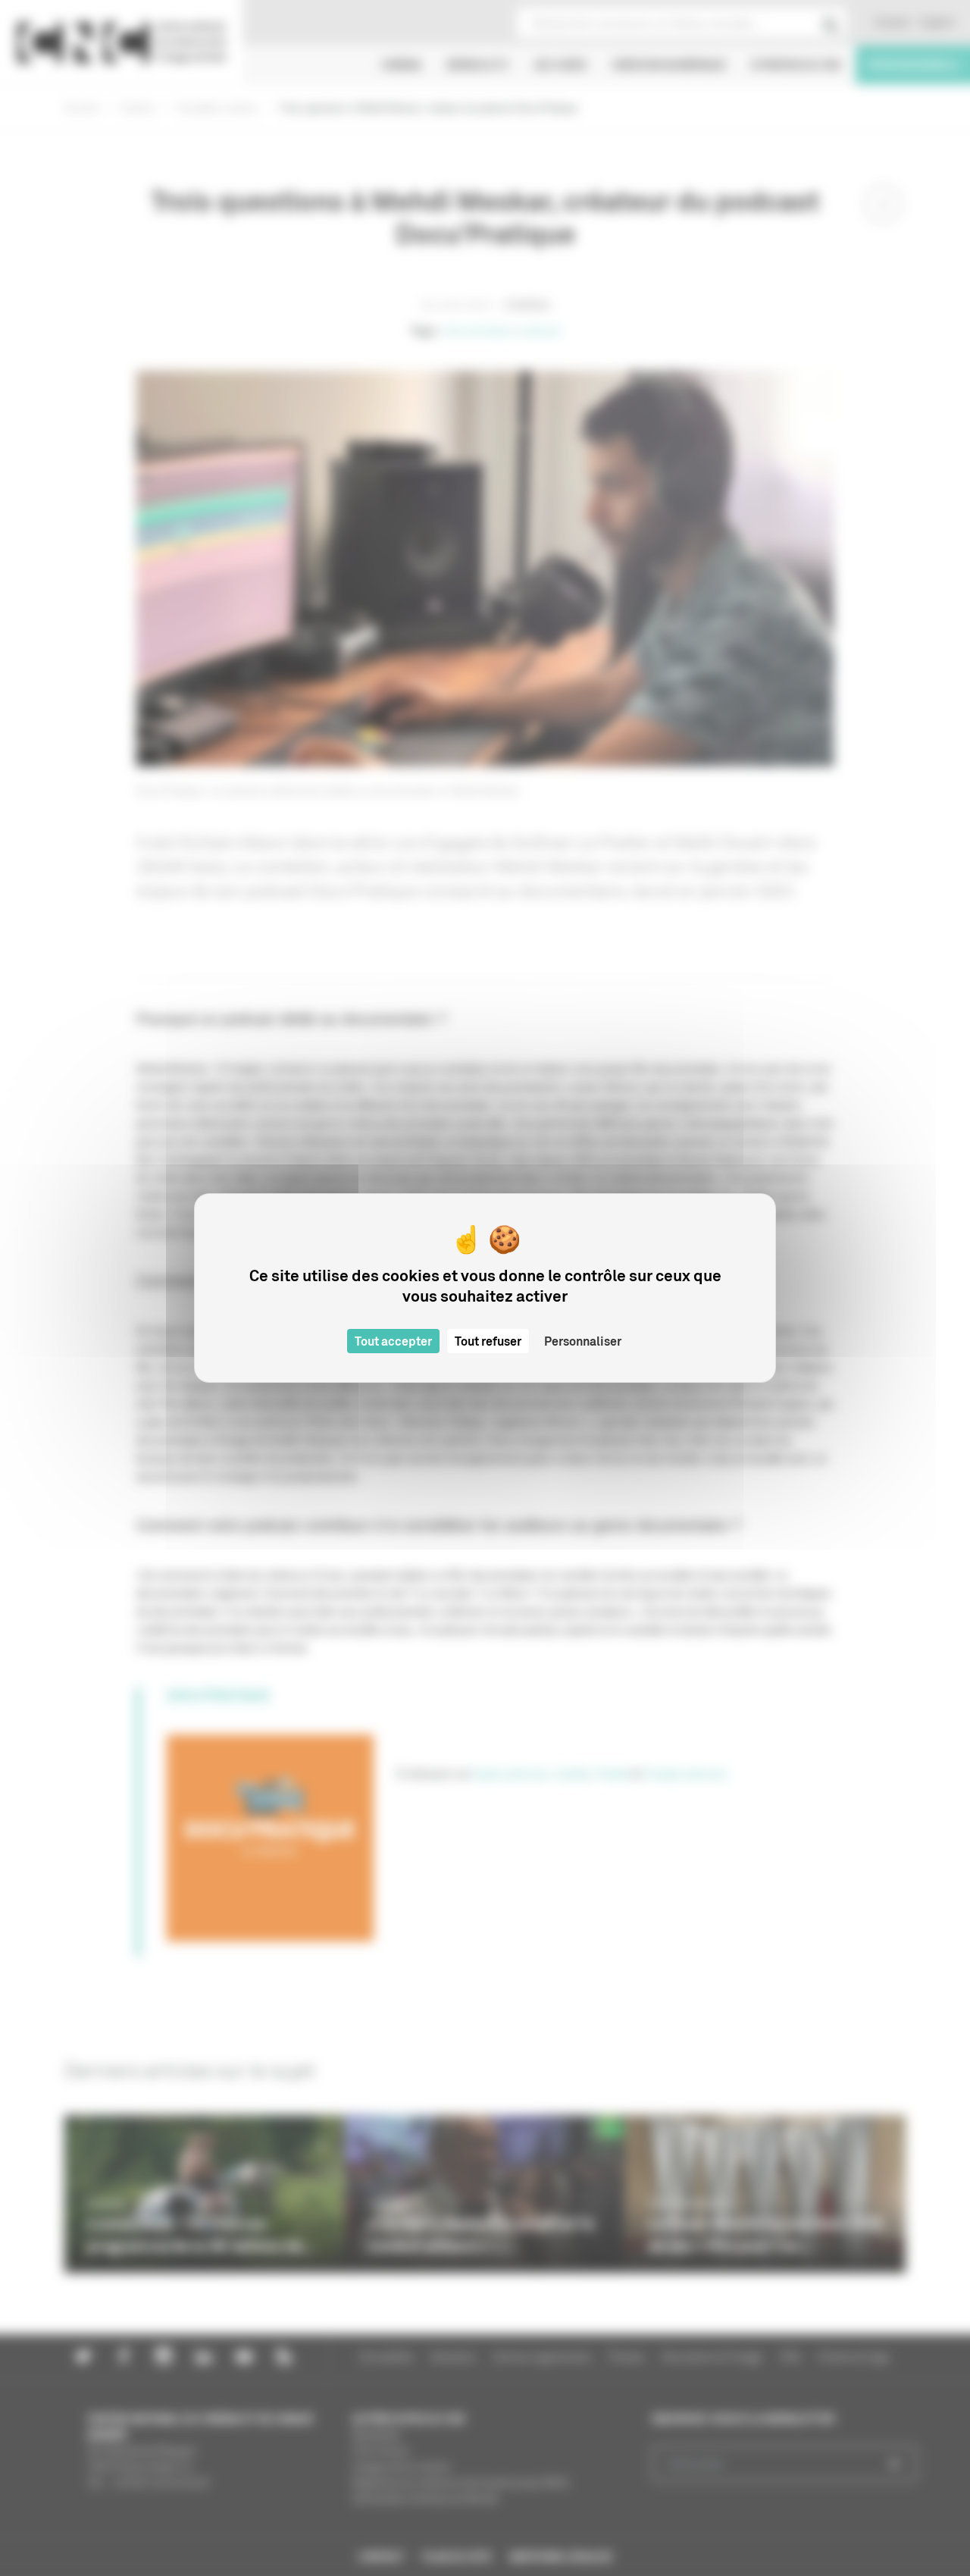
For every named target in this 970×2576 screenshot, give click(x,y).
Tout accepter (393, 1341)
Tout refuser (488, 1341)
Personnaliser (583, 1341)
